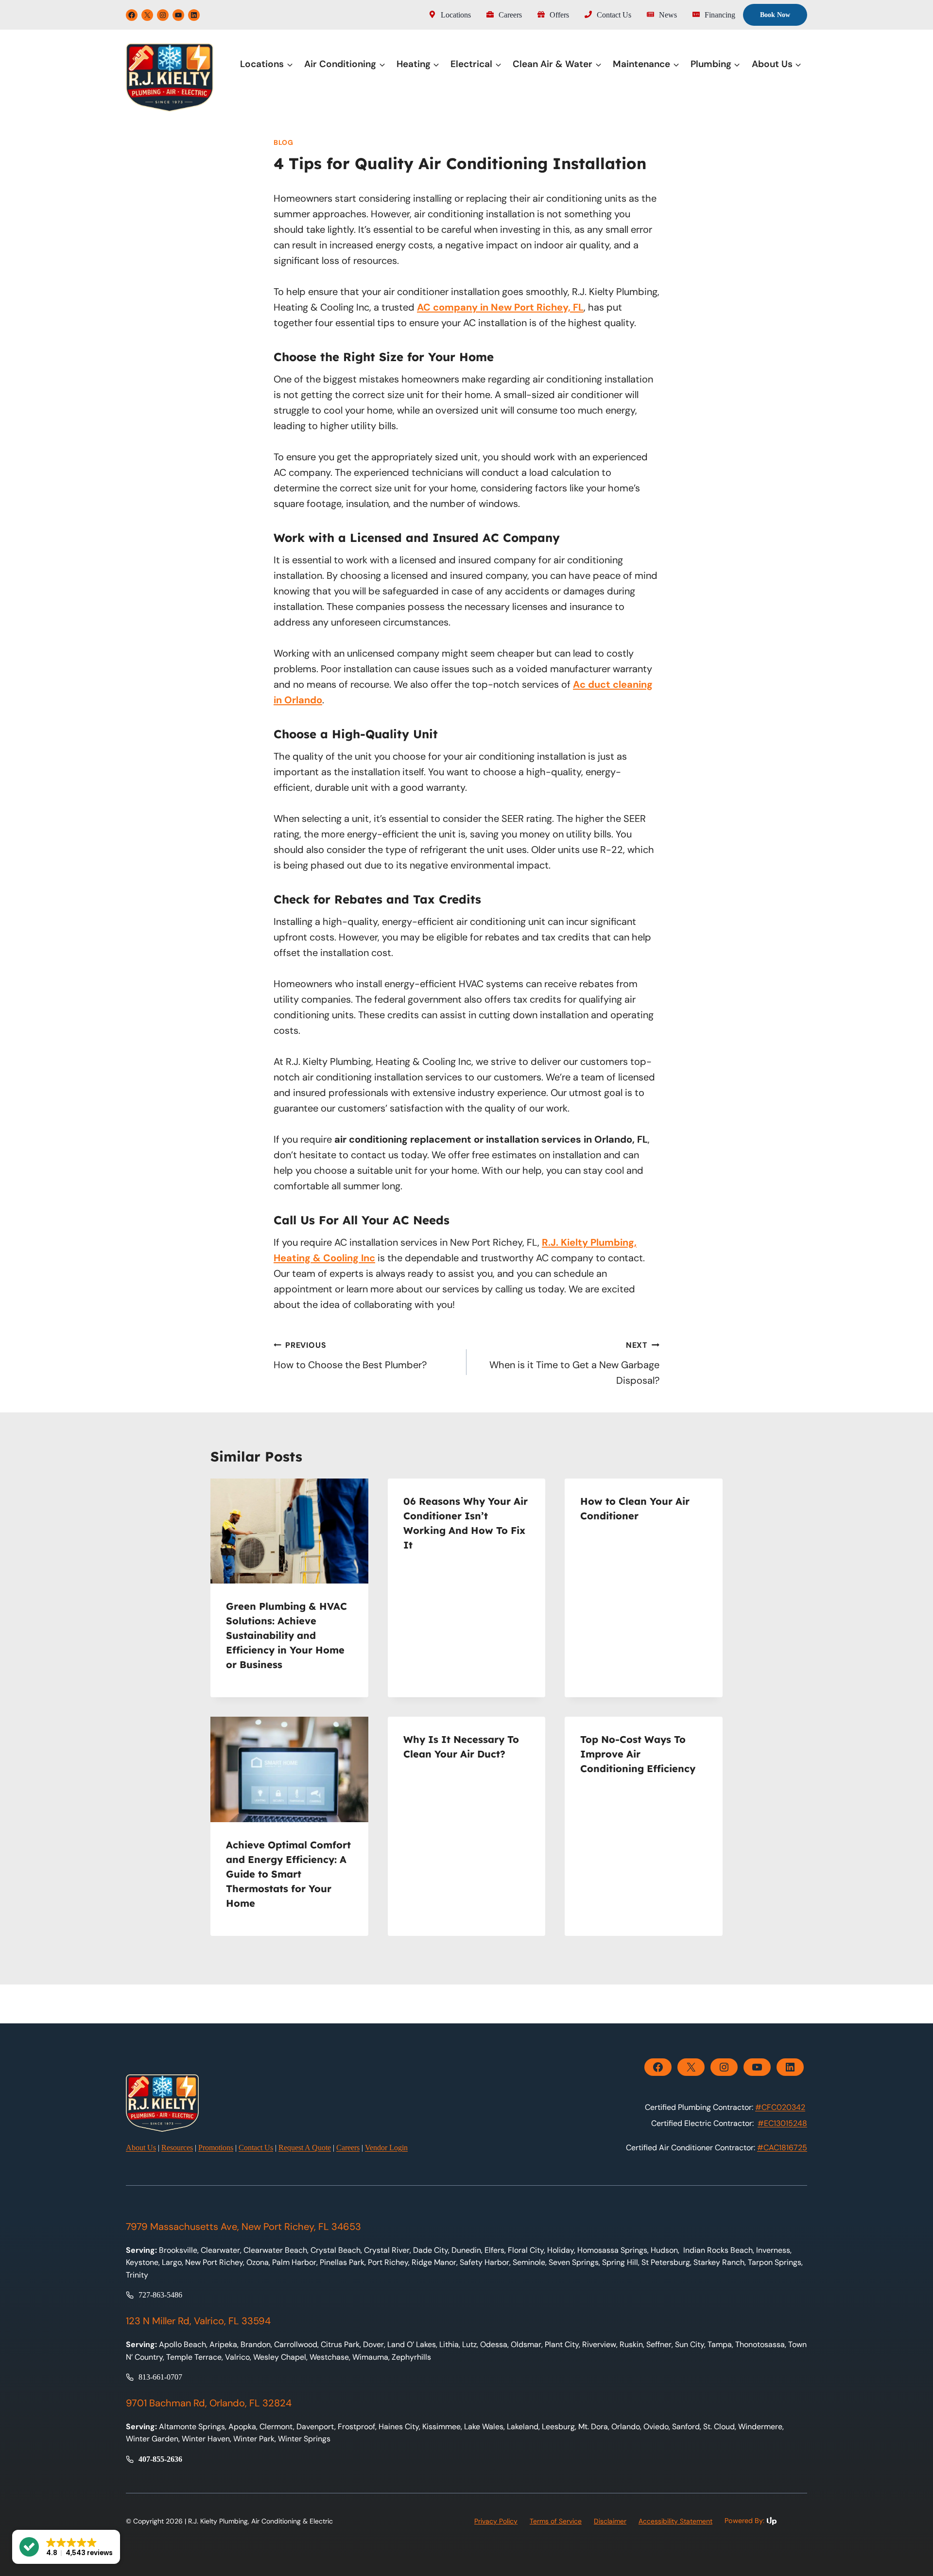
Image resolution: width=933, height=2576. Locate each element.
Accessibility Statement (675, 2521)
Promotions (216, 2148)
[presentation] (289, 1531)
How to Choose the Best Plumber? (350, 1356)
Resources (177, 2148)
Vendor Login (386, 2148)
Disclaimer (610, 2521)
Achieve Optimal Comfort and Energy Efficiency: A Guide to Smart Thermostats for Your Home (288, 1874)
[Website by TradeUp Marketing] (766, 2521)
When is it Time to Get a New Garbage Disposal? (574, 1363)
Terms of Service (556, 2521)
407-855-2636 (160, 2459)
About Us (141, 2148)
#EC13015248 (782, 2123)
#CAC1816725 (782, 2148)
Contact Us (256, 2148)
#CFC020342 (780, 2107)
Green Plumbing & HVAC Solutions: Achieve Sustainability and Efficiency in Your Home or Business (286, 1635)
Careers (348, 2148)
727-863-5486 (160, 2295)
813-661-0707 (160, 2377)
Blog (284, 142)
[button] (66, 2547)
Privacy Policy (496, 2521)
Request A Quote (305, 2148)
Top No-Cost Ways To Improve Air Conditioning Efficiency (638, 1754)
